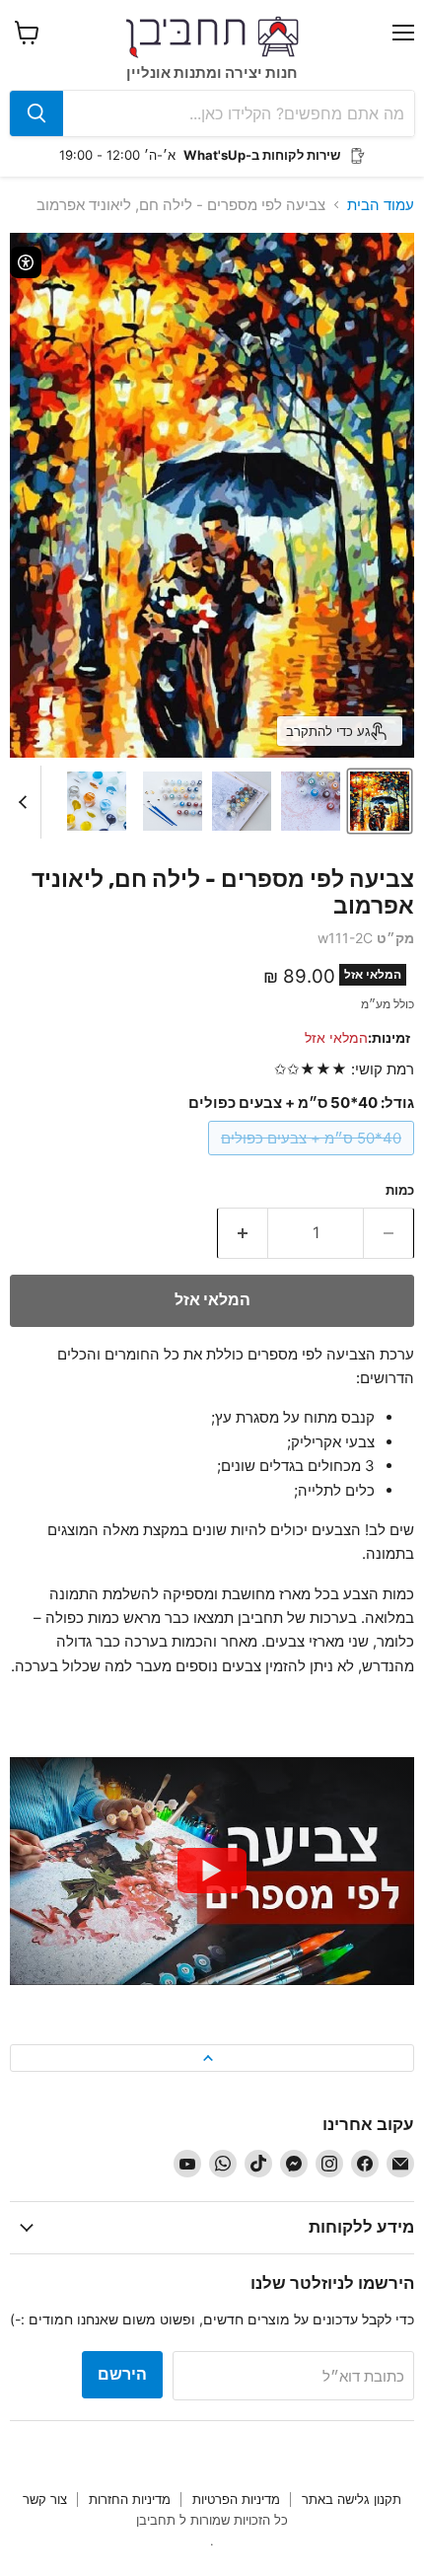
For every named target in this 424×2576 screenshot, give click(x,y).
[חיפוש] (36, 113)
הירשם (122, 2374)
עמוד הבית (381, 205)
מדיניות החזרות (130, 2499)
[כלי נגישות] (26, 262)
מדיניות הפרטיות (236, 2499)
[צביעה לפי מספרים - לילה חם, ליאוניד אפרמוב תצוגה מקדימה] (380, 801)
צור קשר (45, 2499)
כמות (400, 1190)
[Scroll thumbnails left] (26, 802)
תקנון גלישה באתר (352, 2499)
